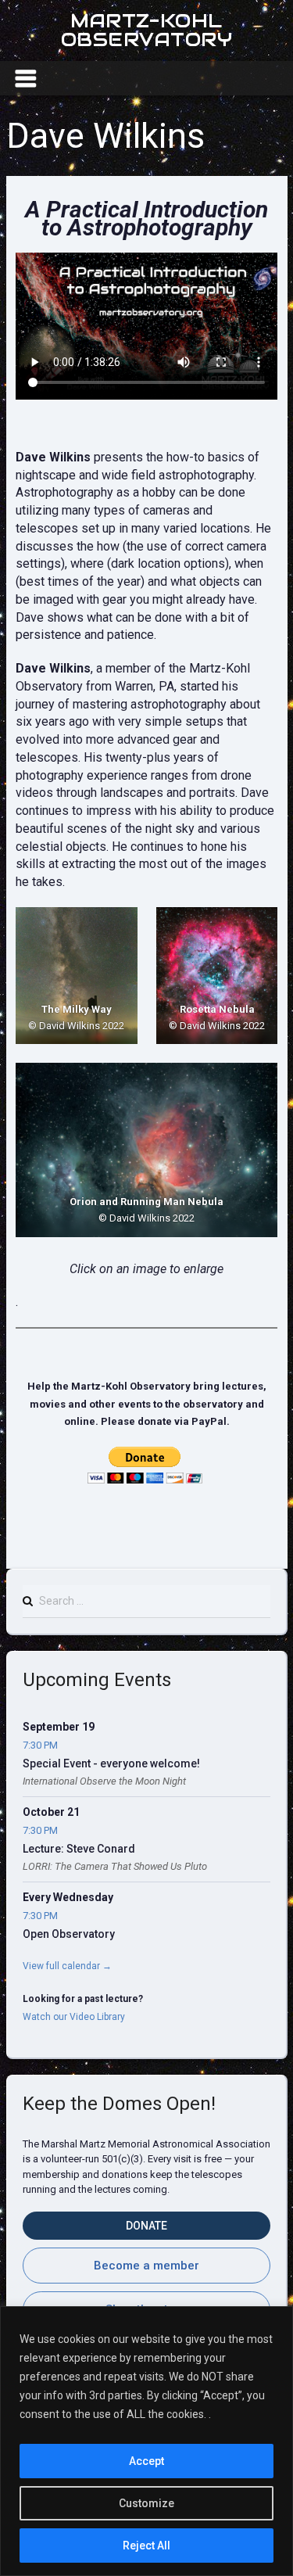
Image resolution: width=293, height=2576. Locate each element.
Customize (146, 2503)
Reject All (146, 2546)
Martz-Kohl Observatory (146, 30)
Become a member (146, 2266)
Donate (146, 2226)
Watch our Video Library (74, 2017)
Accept (146, 2461)
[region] (146, 2441)
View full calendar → (67, 1966)
